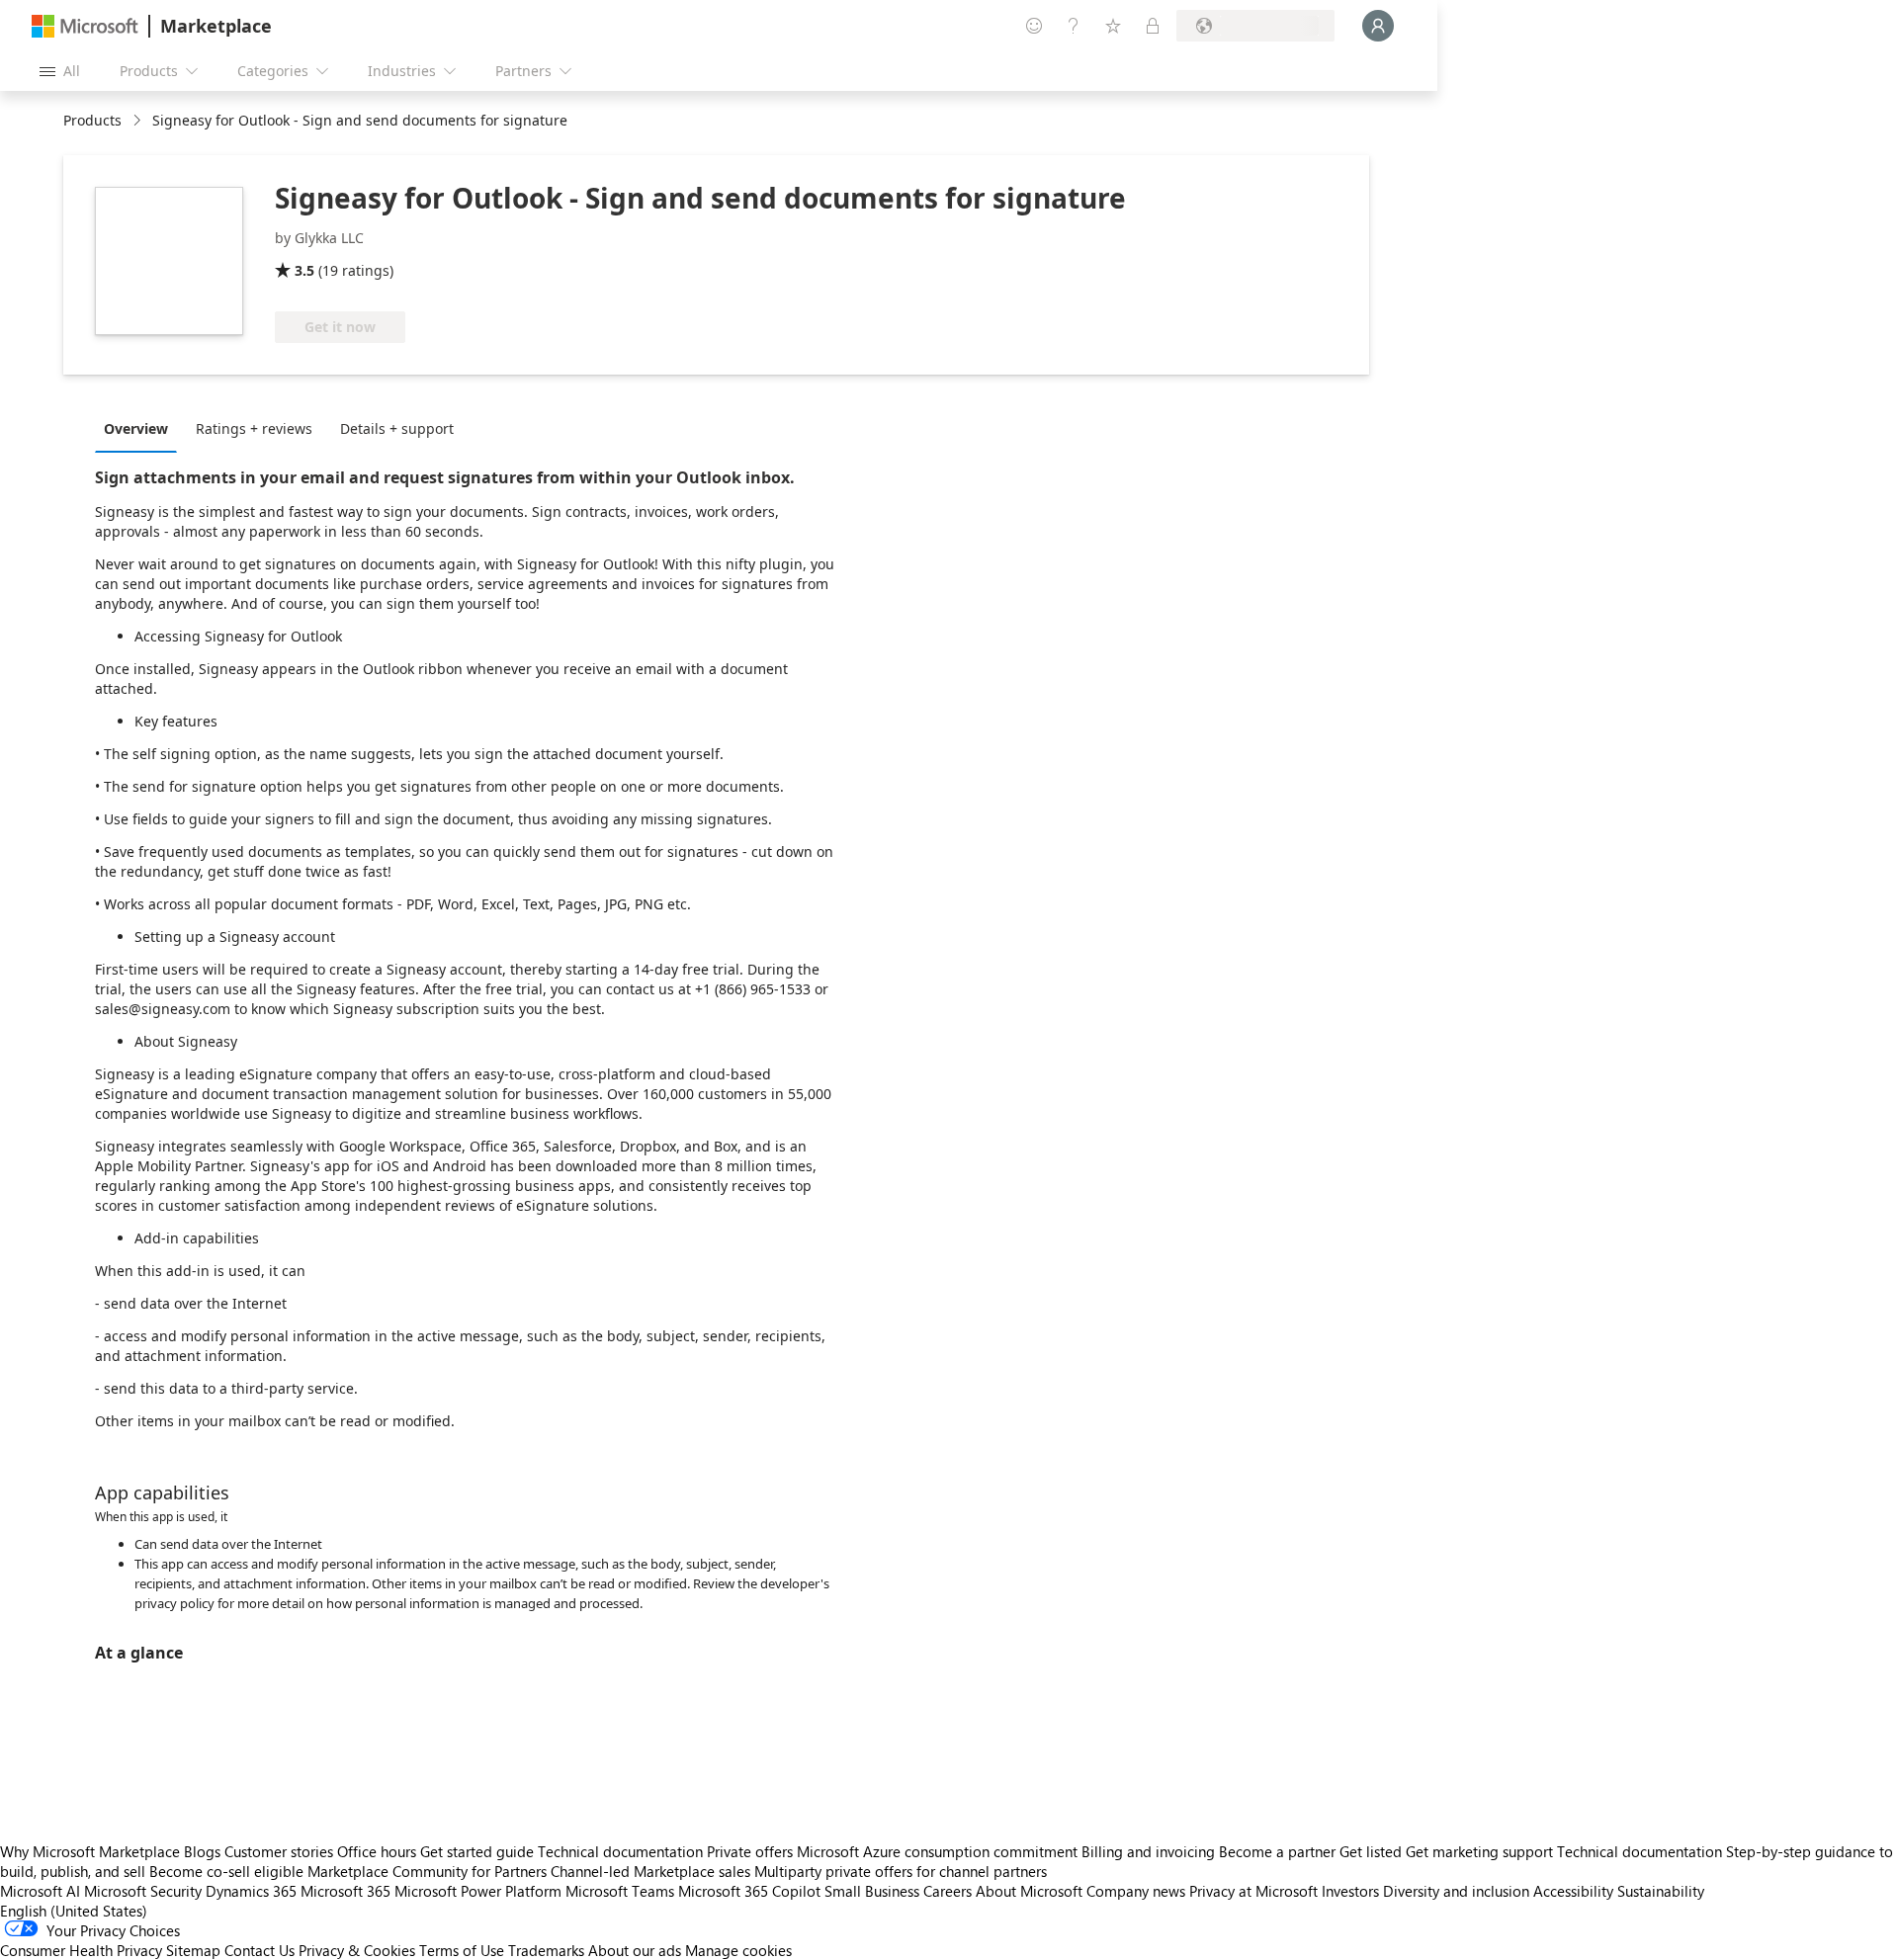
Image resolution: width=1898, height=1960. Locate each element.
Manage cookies (738, 1950)
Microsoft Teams (620, 1891)
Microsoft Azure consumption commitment (939, 1851)
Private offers (750, 1851)
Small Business (872, 1891)
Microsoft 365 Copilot (749, 1891)
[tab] (141, 428)
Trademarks (546, 1950)
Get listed (1371, 1851)
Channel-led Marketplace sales (650, 1871)
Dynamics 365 (251, 1891)
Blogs (202, 1851)
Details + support (397, 428)
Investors (1350, 1891)
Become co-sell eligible (226, 1871)
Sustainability (1661, 1891)
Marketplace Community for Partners (427, 1871)
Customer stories (279, 1851)
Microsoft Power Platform (478, 1891)
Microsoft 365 (345, 1891)
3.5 (304, 270)
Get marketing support (1479, 1851)
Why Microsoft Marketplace (90, 1851)
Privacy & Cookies (357, 1950)
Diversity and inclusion (1456, 1891)
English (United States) (74, 1911)
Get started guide (477, 1851)
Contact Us (259, 1950)
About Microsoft (1029, 1891)
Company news (1136, 1891)
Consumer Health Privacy (81, 1950)
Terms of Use (462, 1950)
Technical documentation (620, 1851)
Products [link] (92, 120)
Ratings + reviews (254, 428)
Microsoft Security (143, 1891)
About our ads (635, 1950)
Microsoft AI (40, 1891)
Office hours (377, 1851)
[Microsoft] (85, 26)
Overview (136, 428)
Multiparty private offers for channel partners (901, 1871)
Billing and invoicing (1148, 1851)
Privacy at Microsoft (1253, 1891)
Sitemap (193, 1950)
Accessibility (1573, 1891)
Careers (948, 1891)
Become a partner (1277, 1851)
